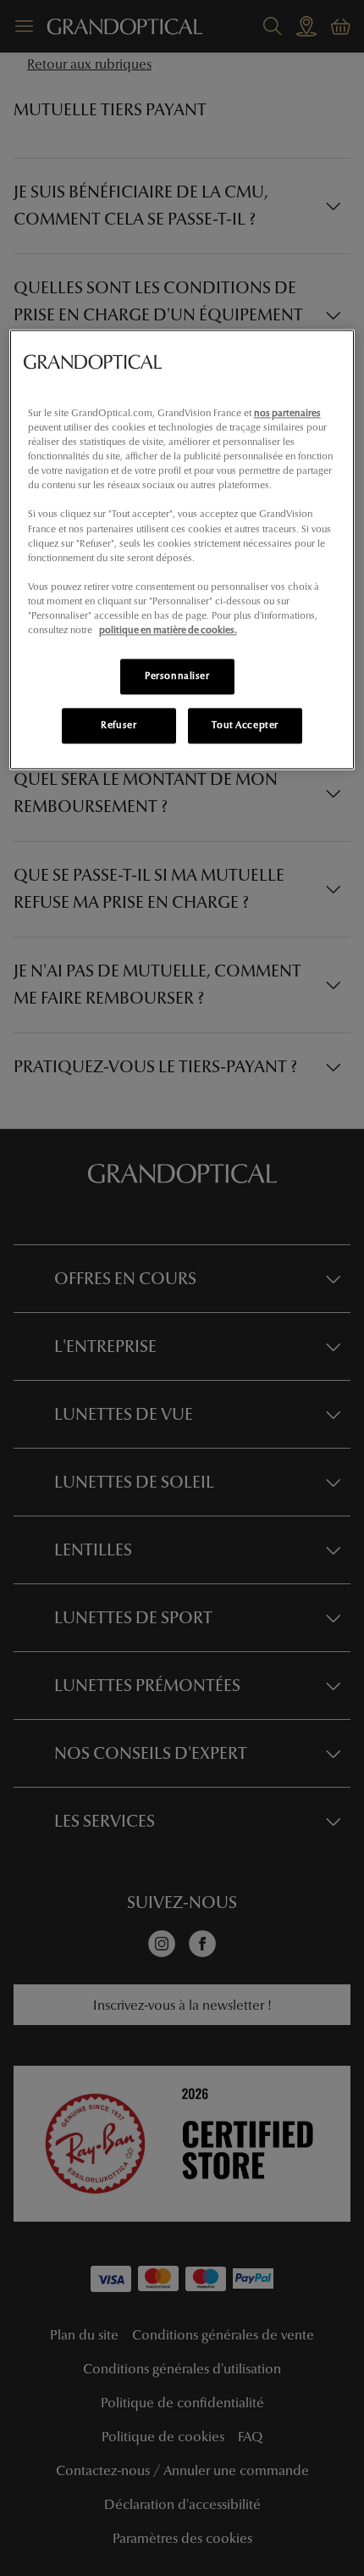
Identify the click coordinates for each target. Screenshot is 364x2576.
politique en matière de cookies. (168, 630)
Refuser (119, 725)
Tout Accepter (245, 725)
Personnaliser (177, 676)
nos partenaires (287, 413)
